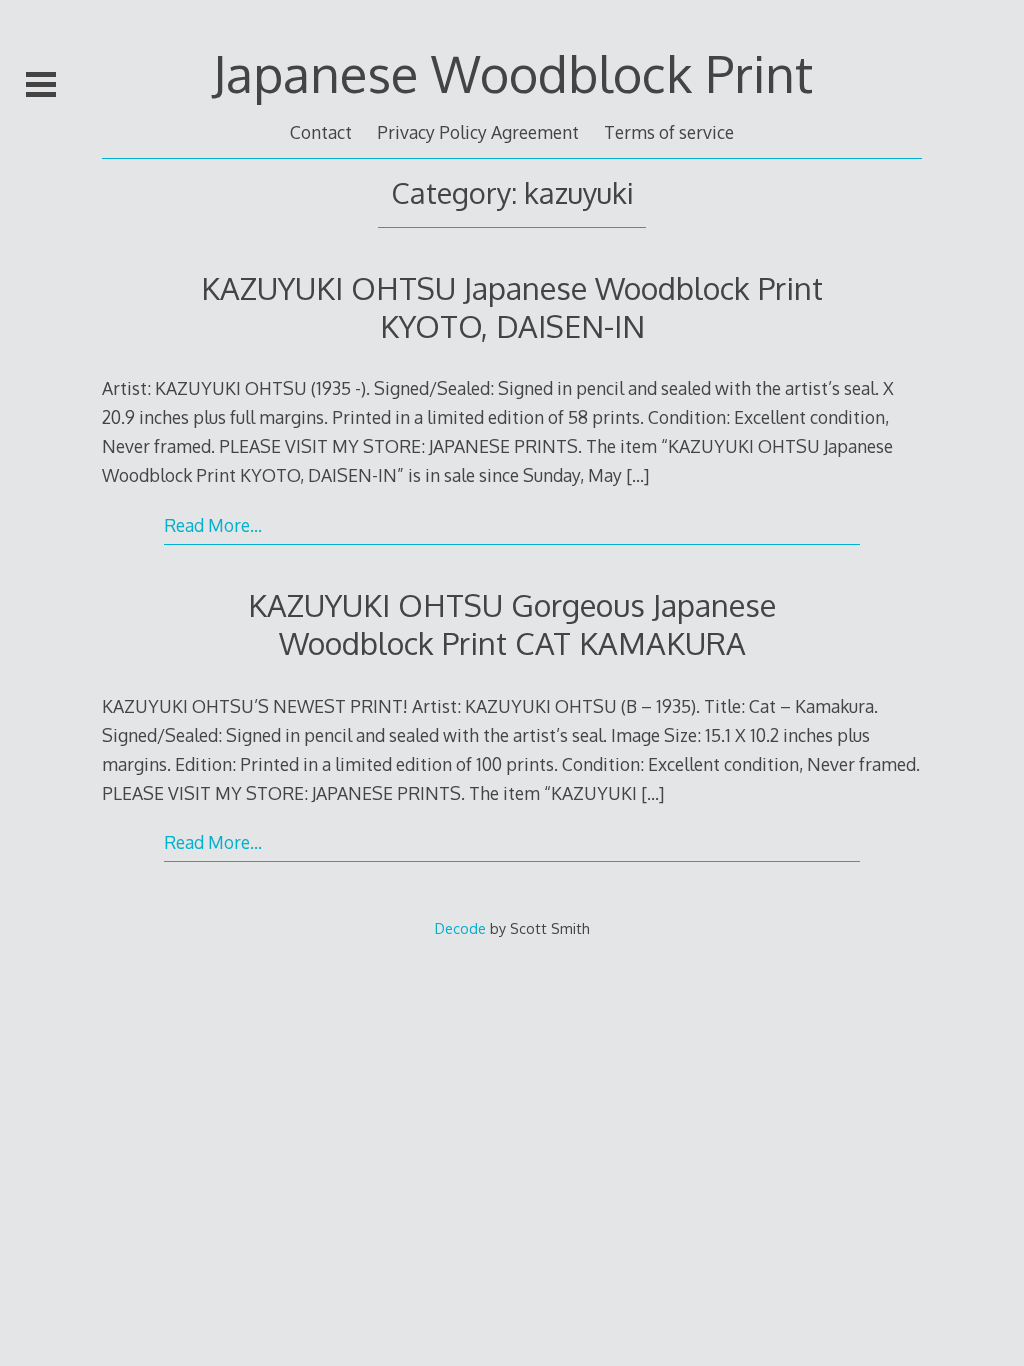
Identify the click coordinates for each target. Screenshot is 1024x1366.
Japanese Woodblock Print (512, 73)
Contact (321, 132)
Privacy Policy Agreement (478, 132)
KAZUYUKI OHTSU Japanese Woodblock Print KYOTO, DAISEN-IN (512, 306)
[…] (637, 475)
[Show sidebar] (41, 84)
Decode (460, 928)
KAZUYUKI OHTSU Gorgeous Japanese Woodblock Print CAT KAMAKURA (512, 623)
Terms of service (669, 132)
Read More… (213, 525)
